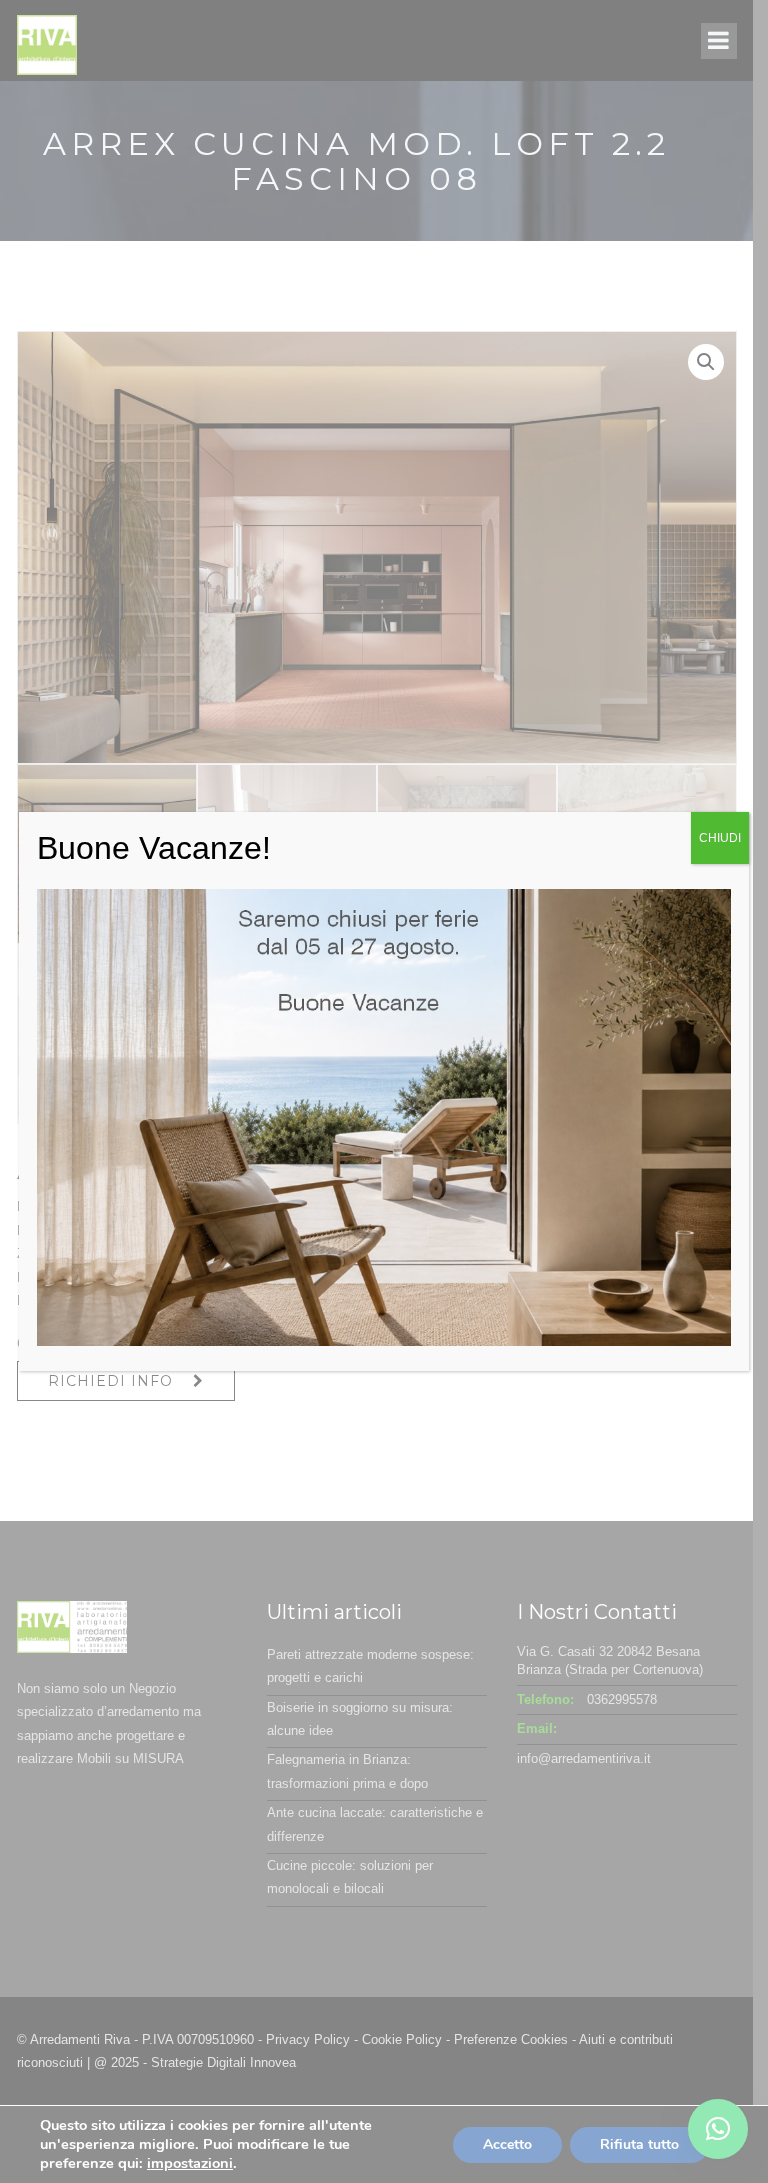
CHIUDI (720, 838)
